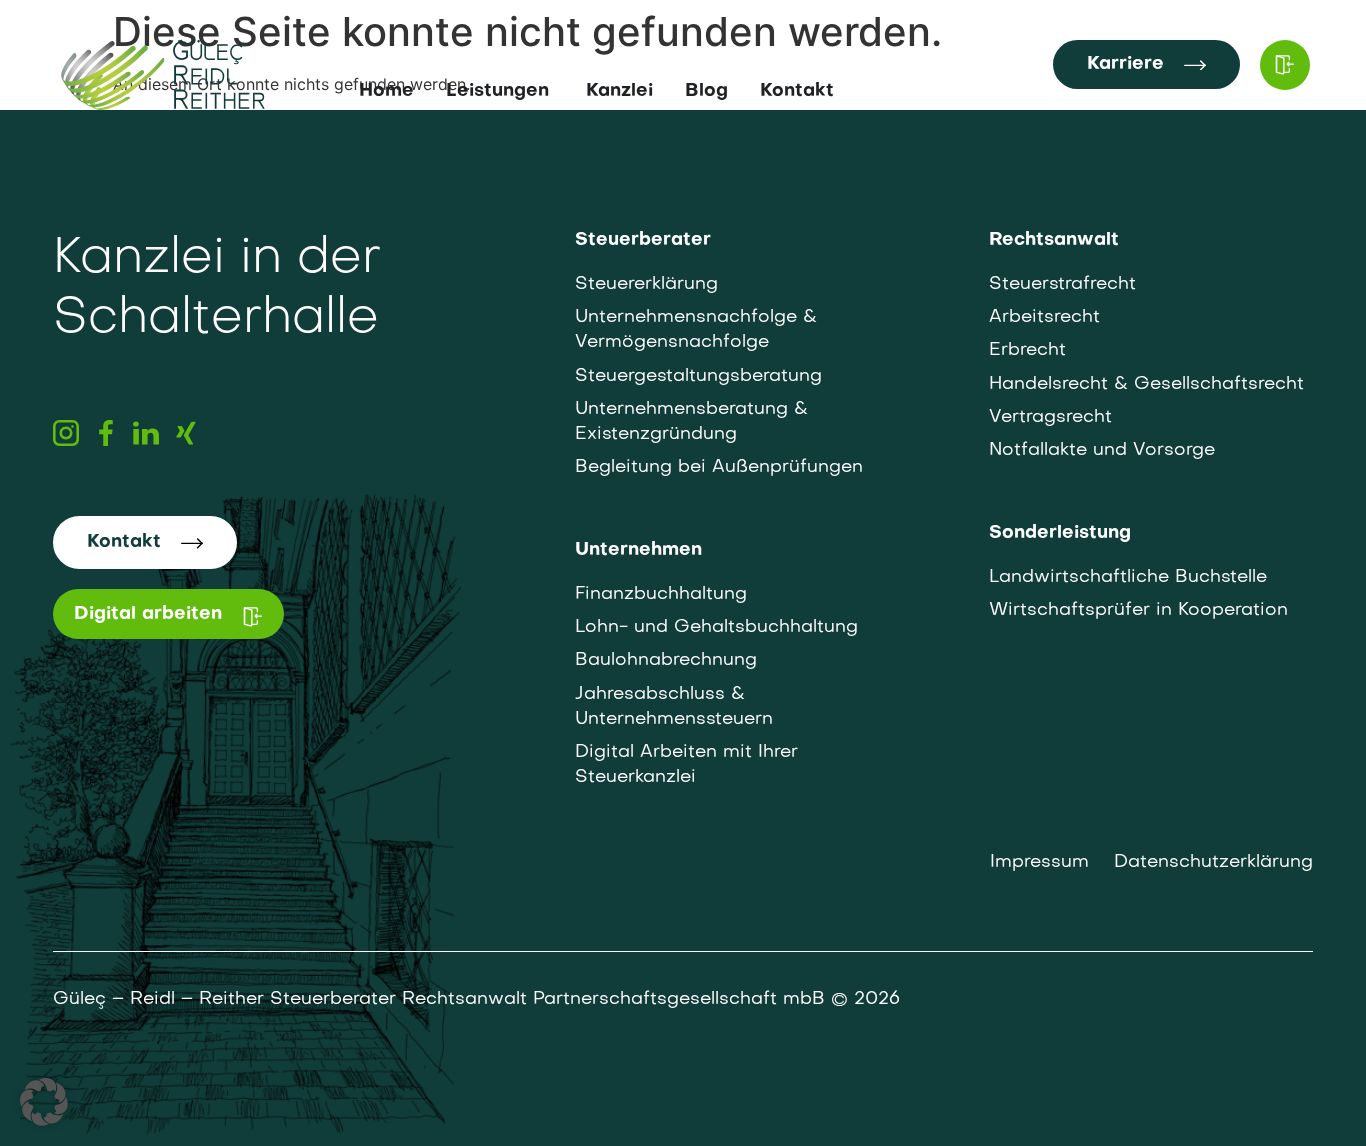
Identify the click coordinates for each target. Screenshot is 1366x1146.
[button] (44, 1102)
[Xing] (186, 433)
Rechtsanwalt (1054, 240)
